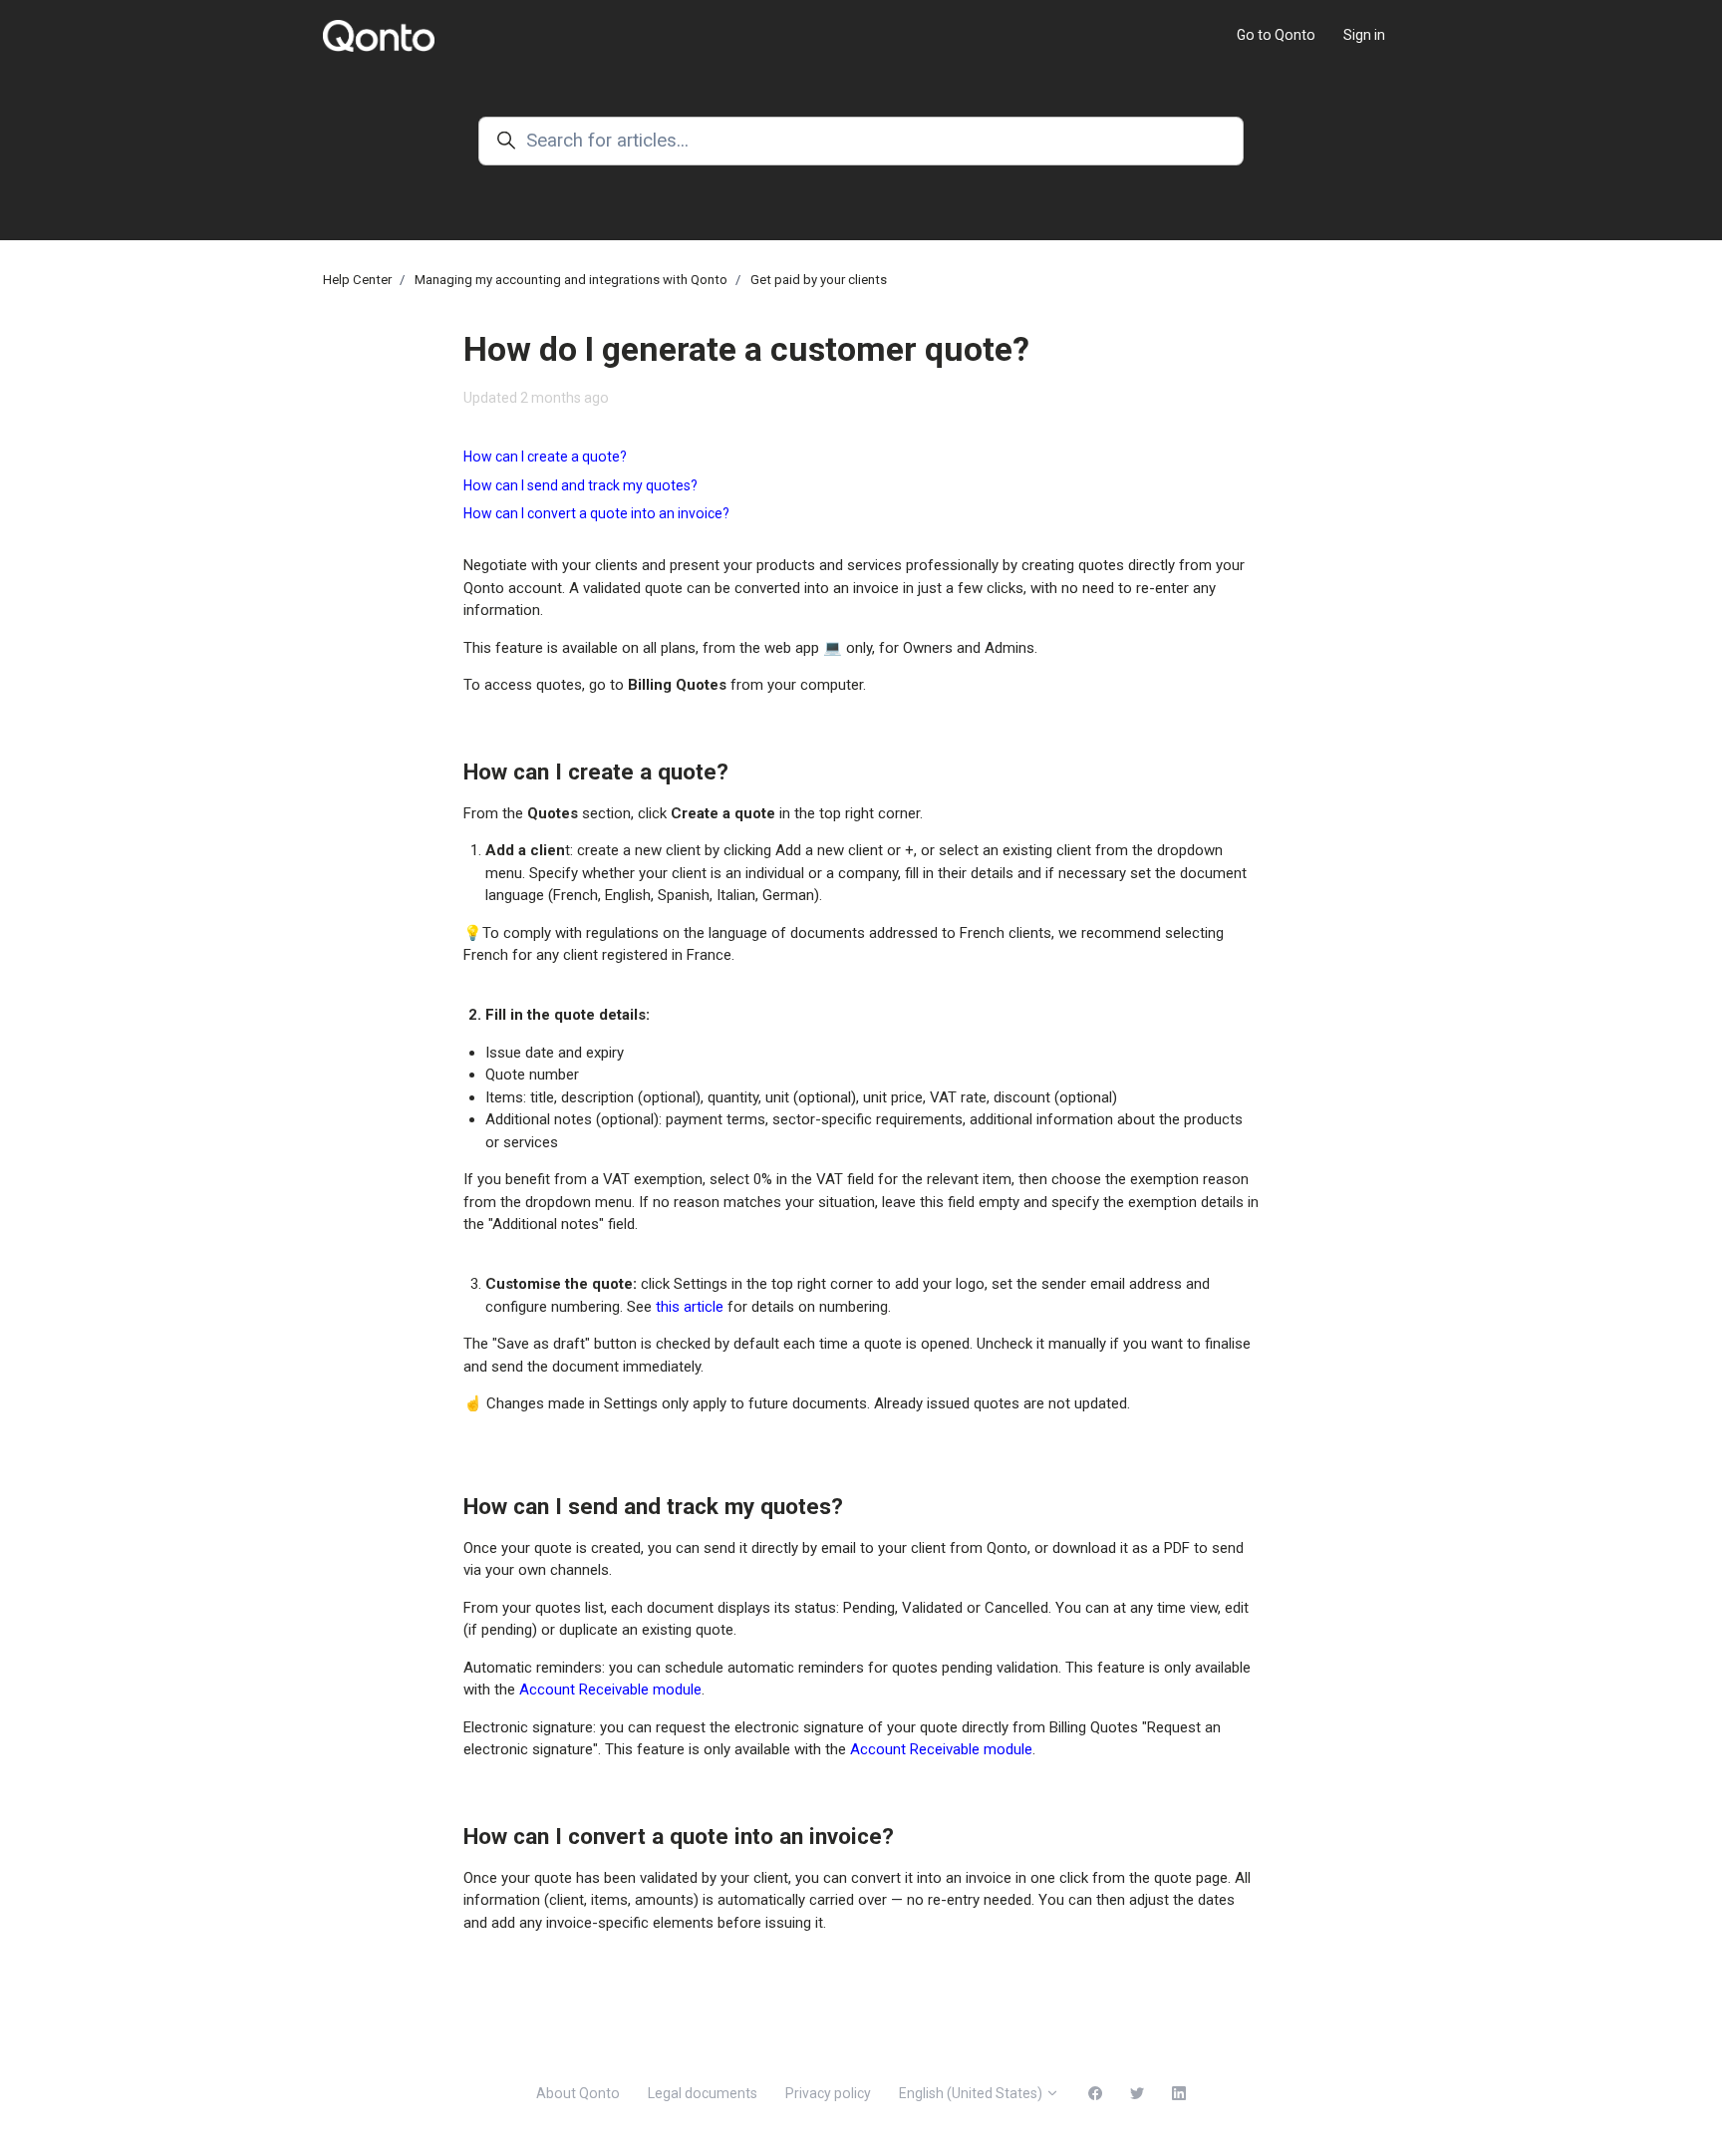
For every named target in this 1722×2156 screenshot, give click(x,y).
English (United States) (972, 2093)
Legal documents (703, 2093)
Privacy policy (828, 2093)
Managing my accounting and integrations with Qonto (571, 280)
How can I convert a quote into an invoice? (596, 513)
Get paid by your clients (819, 280)
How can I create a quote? (545, 457)
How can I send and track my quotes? (580, 485)
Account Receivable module (610, 1690)
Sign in (1364, 35)
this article (690, 1307)
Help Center (357, 280)
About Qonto (578, 2093)
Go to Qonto (1276, 35)
